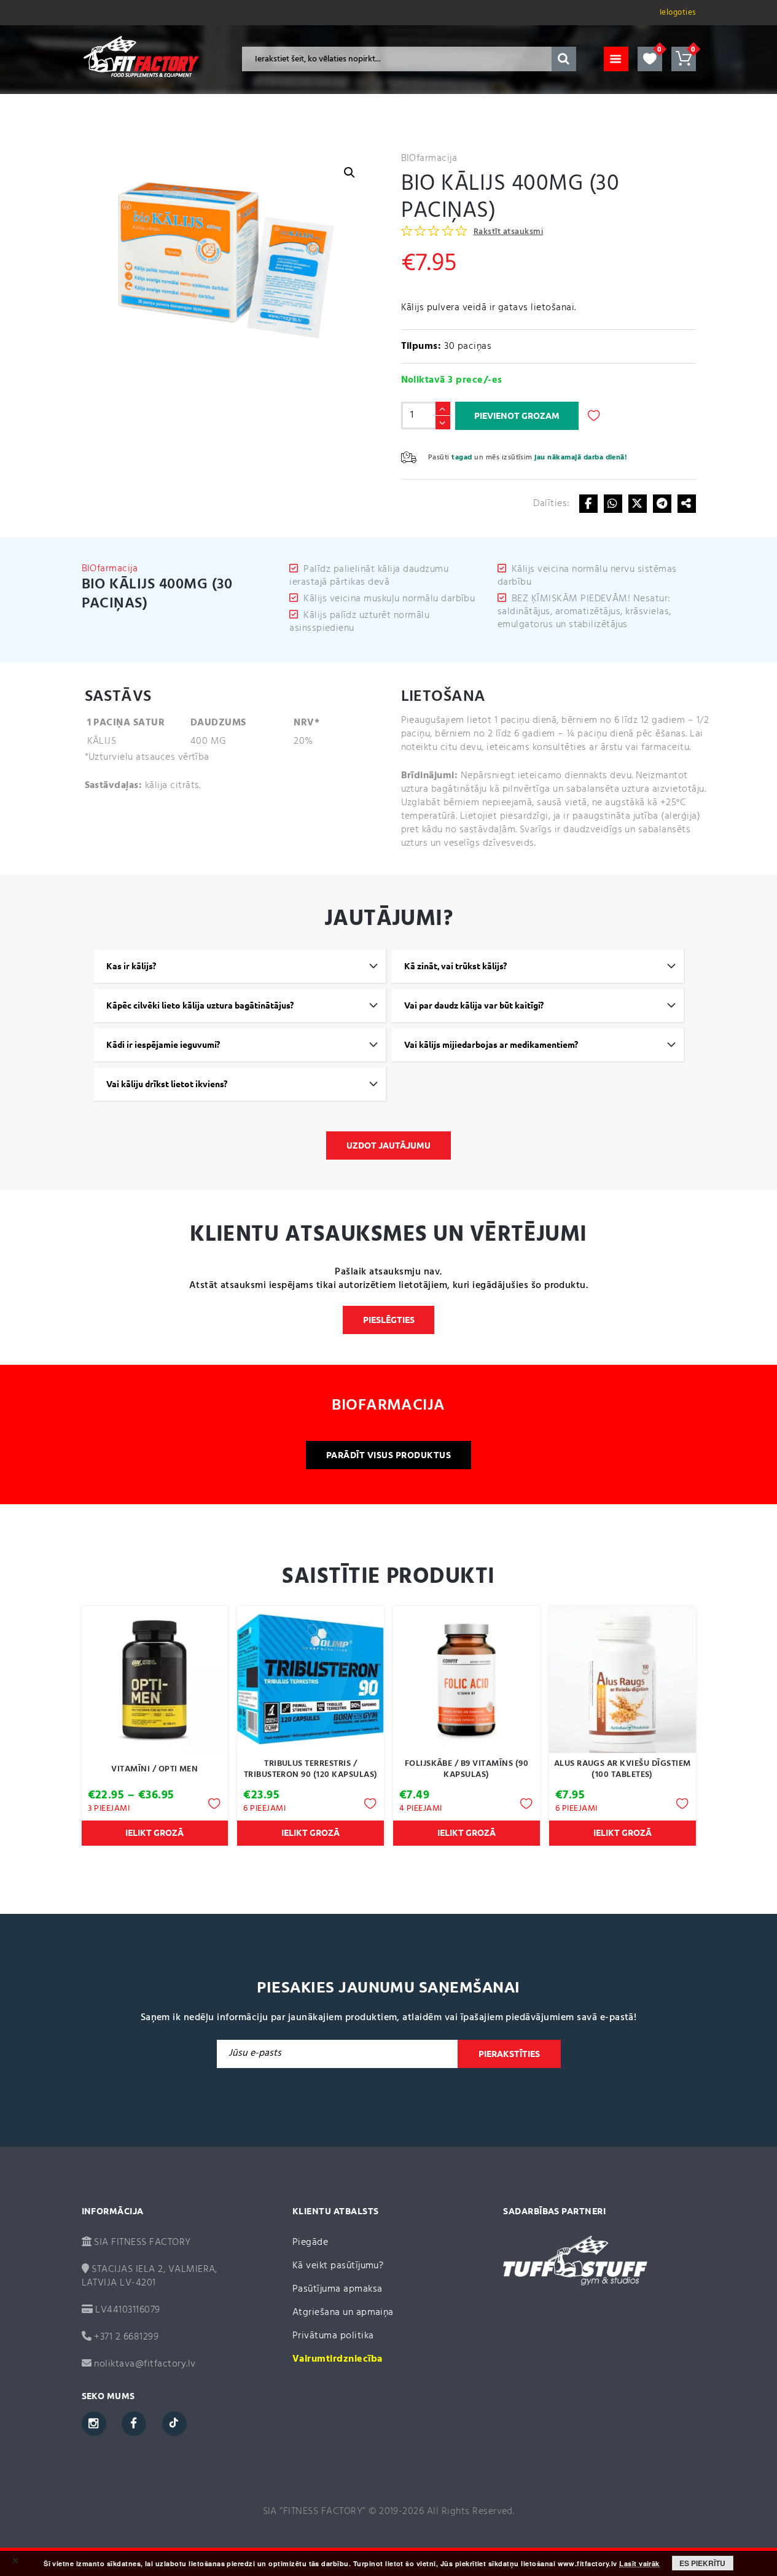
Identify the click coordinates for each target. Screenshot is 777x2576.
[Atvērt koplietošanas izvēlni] (687, 504)
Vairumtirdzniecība (338, 2359)
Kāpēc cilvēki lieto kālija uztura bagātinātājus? (200, 1005)
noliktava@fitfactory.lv (145, 2364)
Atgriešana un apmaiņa (343, 2313)
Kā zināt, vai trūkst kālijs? (455, 966)
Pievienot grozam (517, 416)
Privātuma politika (333, 2336)
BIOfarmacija (429, 158)
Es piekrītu (702, 2563)
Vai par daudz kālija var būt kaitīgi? (474, 1005)
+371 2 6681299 (125, 2337)
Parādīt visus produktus (388, 1455)
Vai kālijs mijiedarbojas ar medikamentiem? (491, 1045)
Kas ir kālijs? (131, 966)
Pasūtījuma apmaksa (338, 2289)
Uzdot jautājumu (388, 1146)
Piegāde (310, 2242)
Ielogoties (678, 13)
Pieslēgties (389, 1320)
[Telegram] (662, 504)
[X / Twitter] (638, 504)
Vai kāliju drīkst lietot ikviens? (167, 1084)
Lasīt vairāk (639, 2564)
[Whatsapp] (613, 504)
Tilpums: (421, 346)
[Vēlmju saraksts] (650, 59)
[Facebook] (588, 504)
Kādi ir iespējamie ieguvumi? (163, 1045)
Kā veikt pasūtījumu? (338, 2266)
